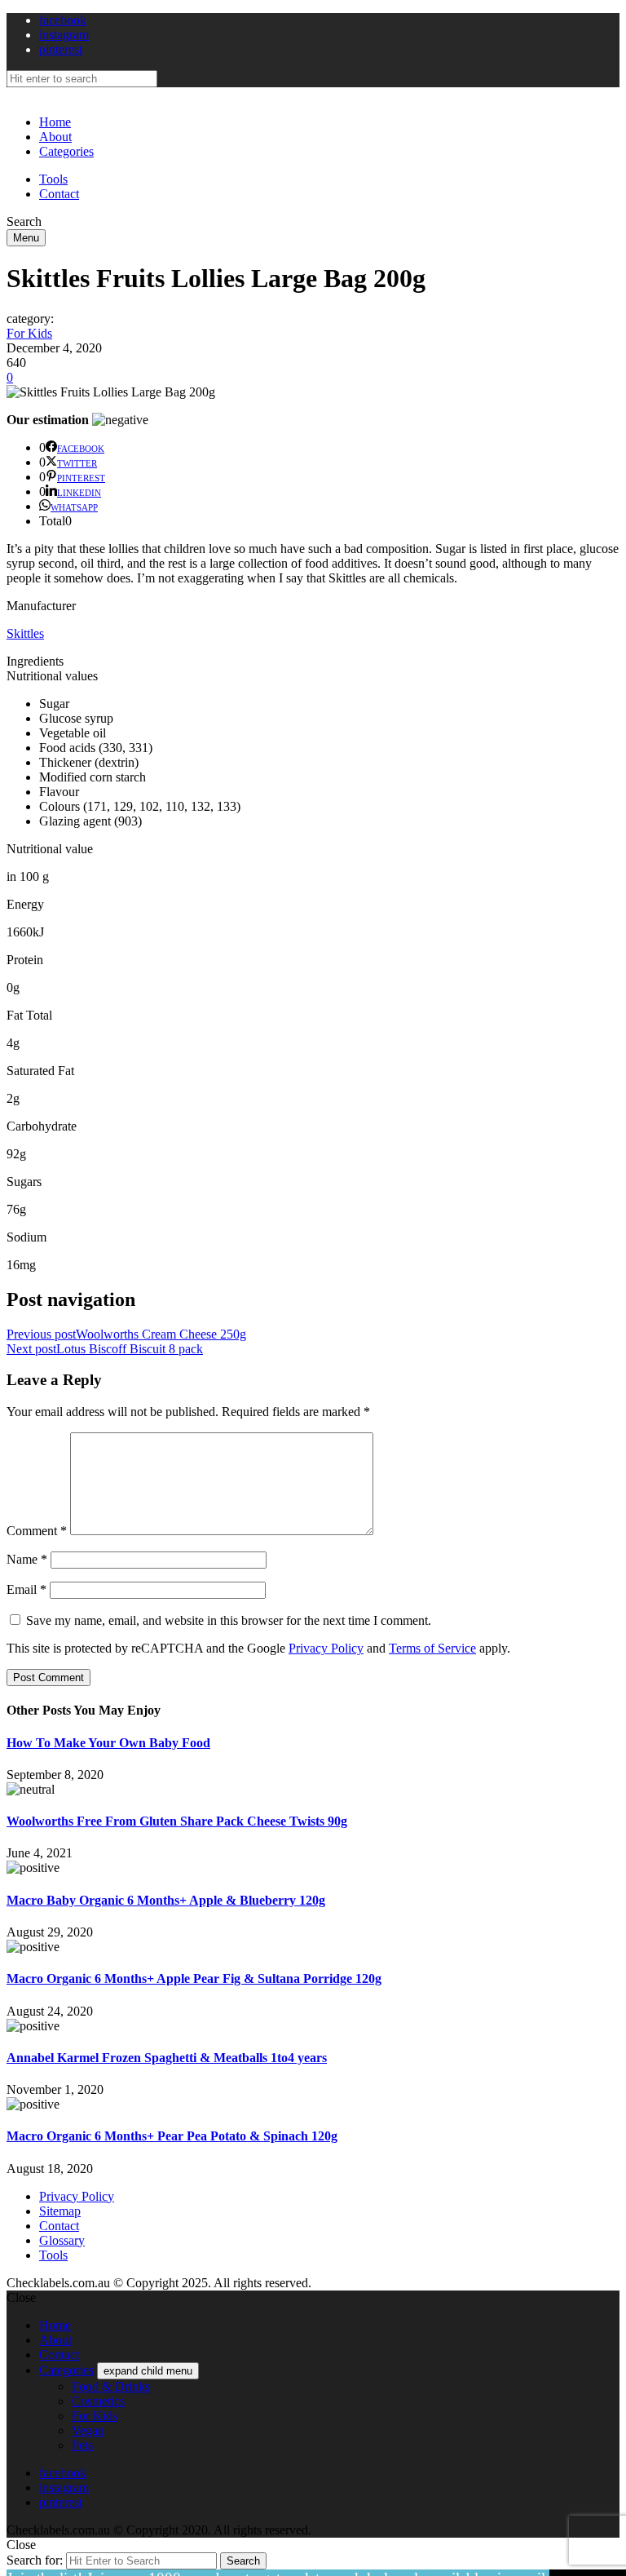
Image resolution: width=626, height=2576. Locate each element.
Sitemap (60, 2211)
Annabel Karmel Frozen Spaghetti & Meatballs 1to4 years (167, 2058)
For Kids (29, 333)
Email (26, 1589)
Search (243, 2561)
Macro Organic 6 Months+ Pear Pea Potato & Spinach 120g (172, 2136)
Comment (37, 1531)
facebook (63, 20)
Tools (53, 179)
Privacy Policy (326, 1648)
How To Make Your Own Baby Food (108, 1743)
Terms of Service (432, 1648)
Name (27, 1559)
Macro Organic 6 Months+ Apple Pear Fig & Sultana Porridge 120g (194, 1978)
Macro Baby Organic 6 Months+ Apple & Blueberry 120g (166, 1900)
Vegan (88, 2430)
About (55, 137)
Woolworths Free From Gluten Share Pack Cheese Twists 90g (177, 1821)
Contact (59, 194)
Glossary (62, 2240)
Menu (26, 238)
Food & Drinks (111, 2386)
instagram (64, 35)
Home (55, 122)
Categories (66, 151)
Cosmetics (98, 2401)
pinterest (61, 49)
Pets (82, 2445)
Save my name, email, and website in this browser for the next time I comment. (229, 1620)
